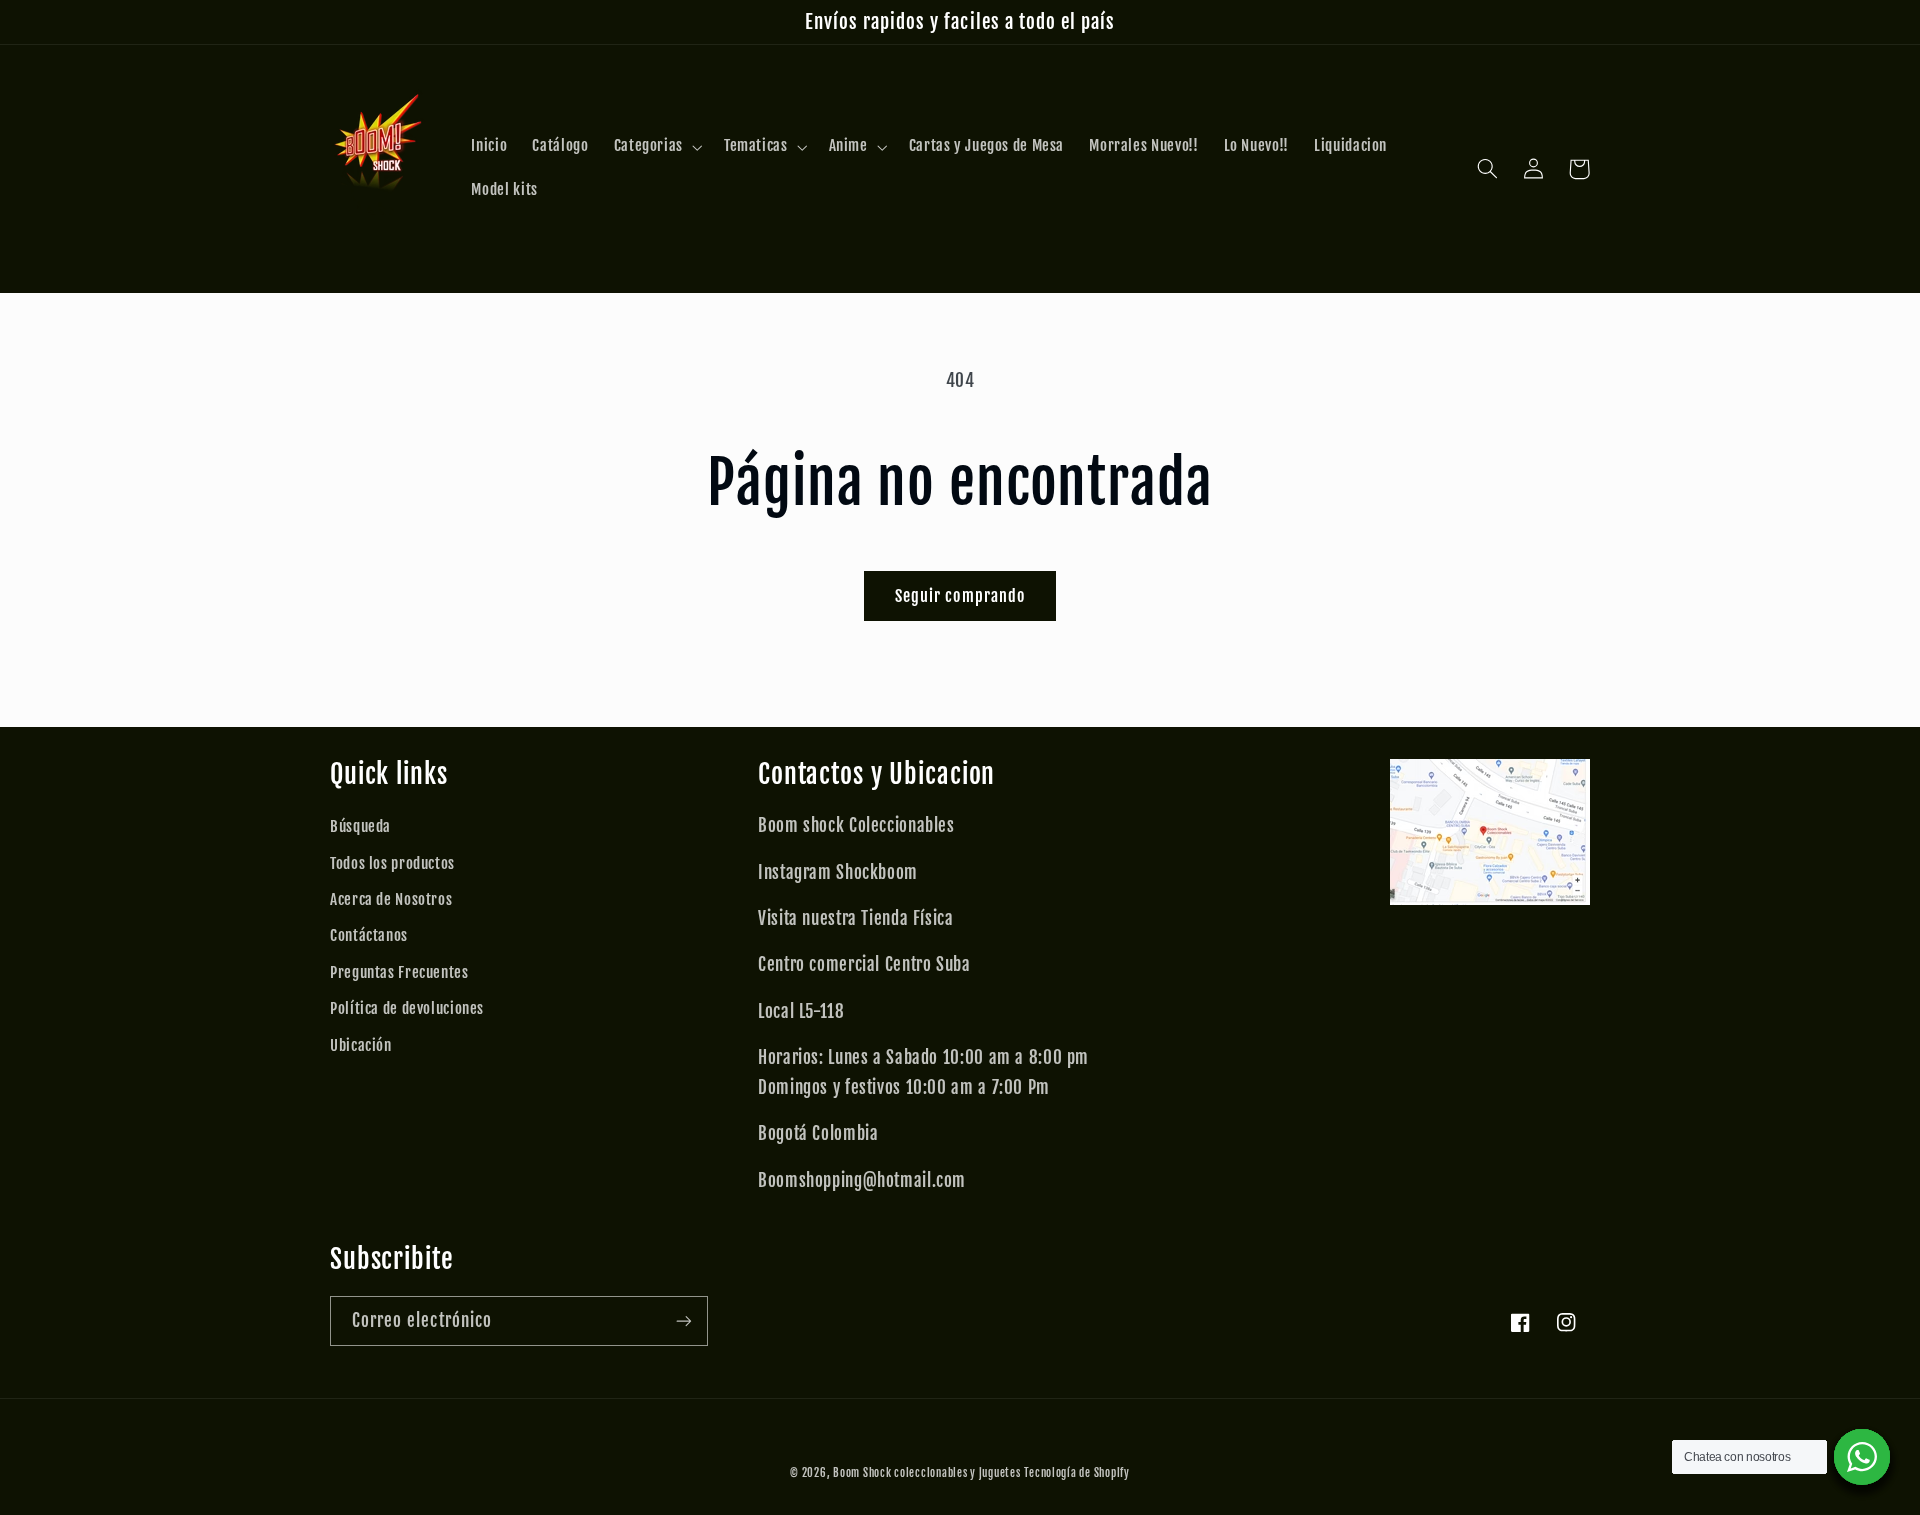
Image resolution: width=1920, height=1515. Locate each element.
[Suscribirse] (684, 1320)
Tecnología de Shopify (1076, 1473)
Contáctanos (369, 935)
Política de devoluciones (407, 1008)
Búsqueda (360, 826)
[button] (656, 147)
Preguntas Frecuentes (399, 972)
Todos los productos (392, 863)
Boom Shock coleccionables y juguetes (926, 1473)
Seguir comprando (960, 596)
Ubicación (361, 1045)
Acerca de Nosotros (391, 899)
